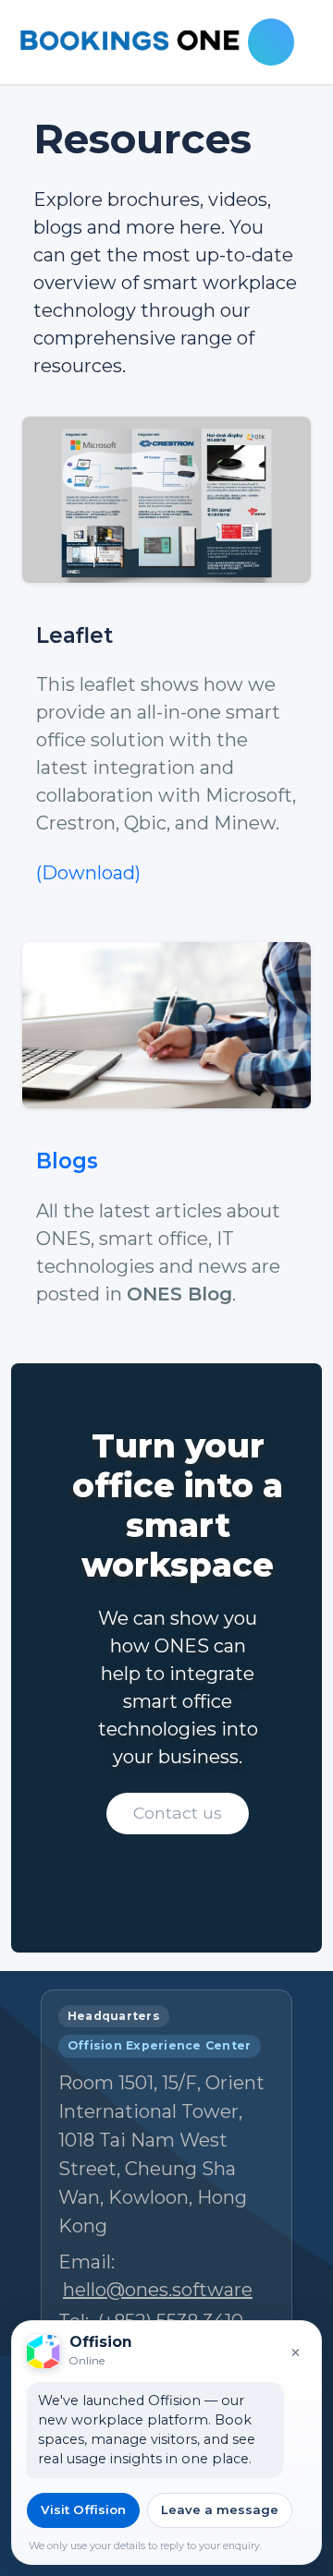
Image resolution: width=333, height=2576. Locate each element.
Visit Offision (83, 2509)
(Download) (88, 873)
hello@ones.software (158, 2290)
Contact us (178, 1813)
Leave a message (220, 2509)
